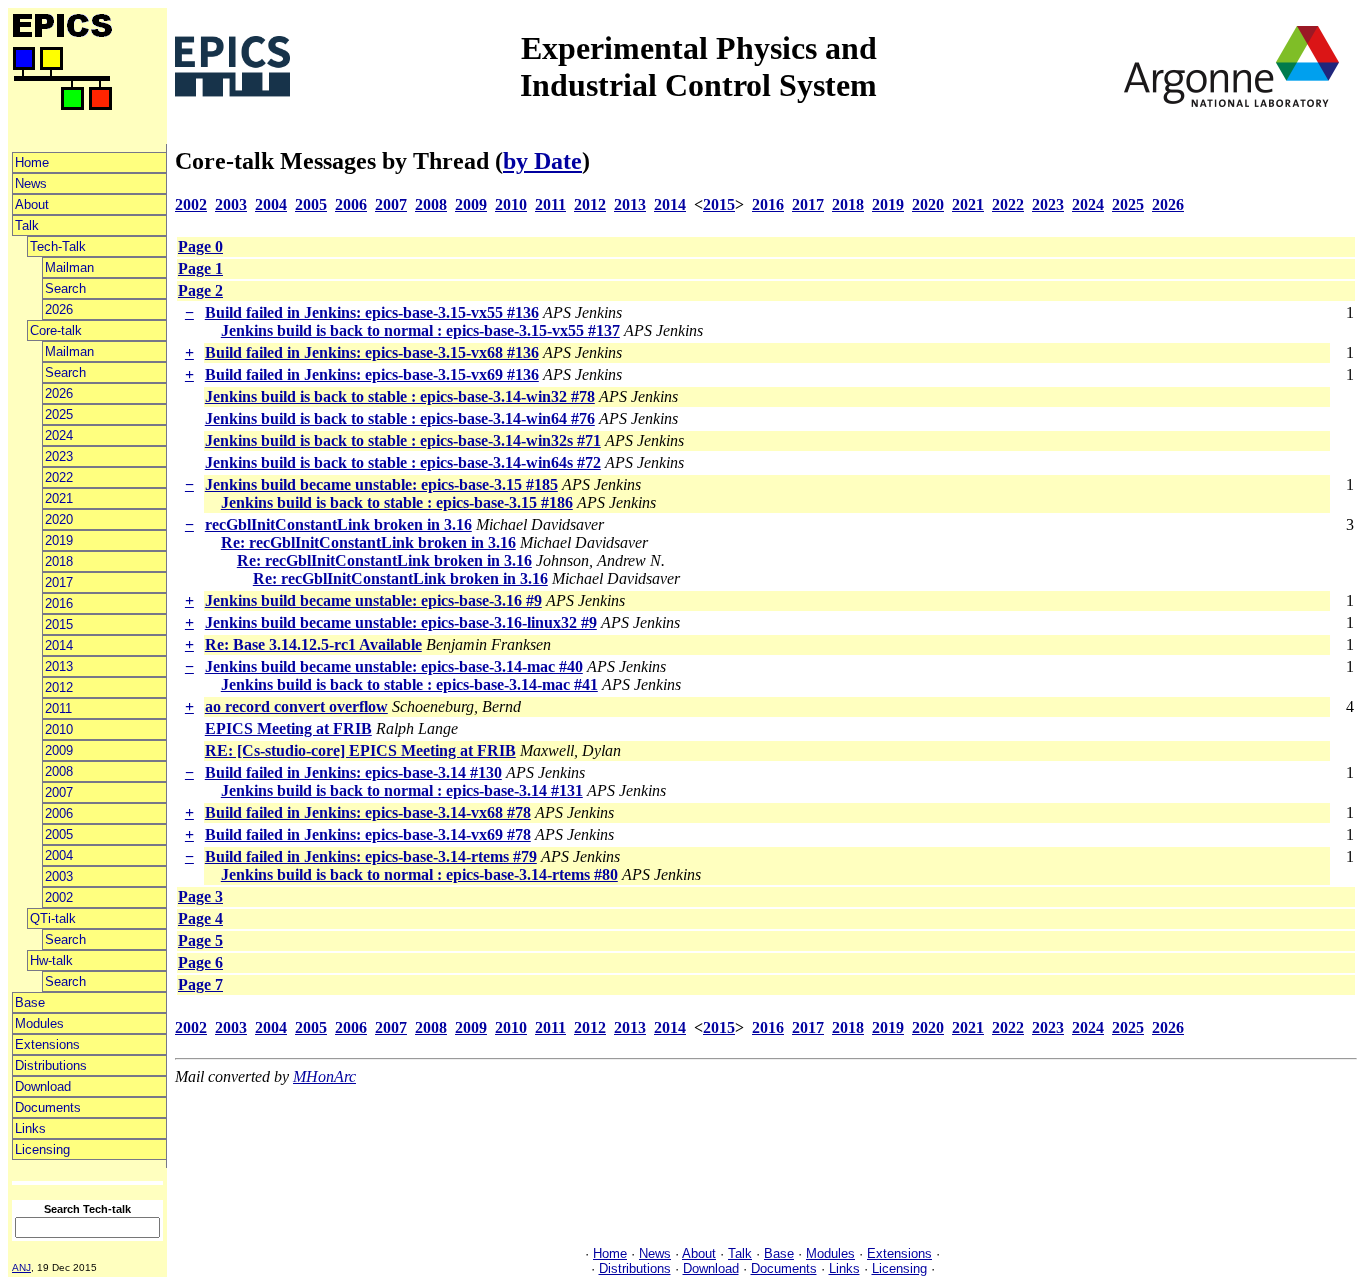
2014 (59, 645)
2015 (59, 624)
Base (30, 1002)
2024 (59, 435)
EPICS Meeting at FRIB (288, 728)
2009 (59, 750)
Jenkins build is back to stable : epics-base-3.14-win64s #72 (403, 462)
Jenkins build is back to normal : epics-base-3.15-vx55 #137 (420, 330)
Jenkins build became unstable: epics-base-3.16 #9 (373, 600)
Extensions (47, 1044)
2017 (59, 582)
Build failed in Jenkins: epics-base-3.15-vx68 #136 (372, 352)
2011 (58, 708)
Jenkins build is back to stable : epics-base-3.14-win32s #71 (403, 440)
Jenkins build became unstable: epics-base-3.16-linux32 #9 (401, 622)
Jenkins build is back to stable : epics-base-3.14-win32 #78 (400, 396)
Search (65, 288)
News (31, 183)
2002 (59, 897)
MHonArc (324, 1076)
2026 (59, 309)
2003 (59, 876)
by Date (542, 161)
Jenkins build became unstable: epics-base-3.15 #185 (381, 484)
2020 (59, 519)
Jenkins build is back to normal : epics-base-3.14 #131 (402, 790)
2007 (59, 792)
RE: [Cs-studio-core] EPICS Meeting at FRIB (360, 750)
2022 (59, 477)
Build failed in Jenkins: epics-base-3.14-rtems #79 (371, 856)
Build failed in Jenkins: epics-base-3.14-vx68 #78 (368, 812)
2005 (59, 834)
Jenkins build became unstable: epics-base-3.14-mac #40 (394, 666)
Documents (48, 1107)
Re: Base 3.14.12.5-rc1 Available (313, 644)
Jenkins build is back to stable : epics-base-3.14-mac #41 (409, 684)
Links (30, 1128)
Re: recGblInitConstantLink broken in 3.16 (368, 542)
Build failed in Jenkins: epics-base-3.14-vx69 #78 (368, 834)
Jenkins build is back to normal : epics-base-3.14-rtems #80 (419, 874)
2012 (59, 687)
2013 (59, 666)
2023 (59, 456)
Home (32, 162)
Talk (27, 225)
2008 (59, 771)
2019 (59, 540)
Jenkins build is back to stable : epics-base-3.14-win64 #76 (400, 418)
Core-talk (56, 330)
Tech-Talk (58, 246)
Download (43, 1086)
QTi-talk (53, 918)
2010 (59, 729)
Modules (39, 1023)
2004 (59, 855)
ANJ (21, 1267)
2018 (59, 561)
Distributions (51, 1065)
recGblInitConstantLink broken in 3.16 (338, 524)
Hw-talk (51, 960)
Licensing (42, 1149)
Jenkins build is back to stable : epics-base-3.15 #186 (397, 502)
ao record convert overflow (296, 706)
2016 (59, 603)
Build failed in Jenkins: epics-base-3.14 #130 (353, 772)
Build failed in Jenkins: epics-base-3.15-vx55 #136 (372, 312)
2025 (59, 414)
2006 (59, 813)
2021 (59, 498)
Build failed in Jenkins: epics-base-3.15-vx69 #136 (372, 374)
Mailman (69, 267)
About (32, 204)
